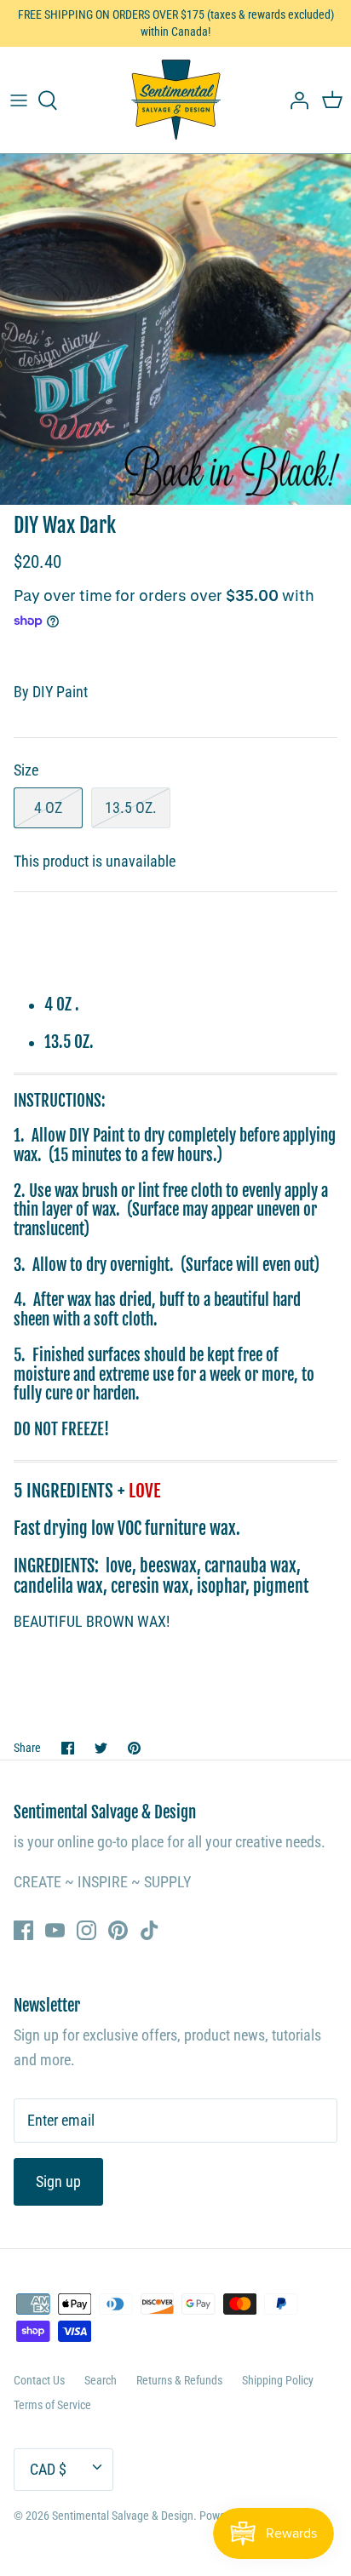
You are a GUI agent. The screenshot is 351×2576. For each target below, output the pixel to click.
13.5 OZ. (131, 807)
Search (101, 2380)
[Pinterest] (118, 1930)
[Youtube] (55, 1930)
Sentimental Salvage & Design (123, 2516)
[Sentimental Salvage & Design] (176, 100)
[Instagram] (86, 1930)
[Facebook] (23, 1930)
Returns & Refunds (179, 2380)
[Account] (295, 100)
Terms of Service (52, 2405)
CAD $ (48, 2469)
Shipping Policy (278, 2380)
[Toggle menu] (19, 100)
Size (26, 770)
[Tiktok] (150, 1930)
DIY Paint (60, 692)
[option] (175, 329)
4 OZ (48, 807)
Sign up (58, 2181)
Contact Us (39, 2380)
